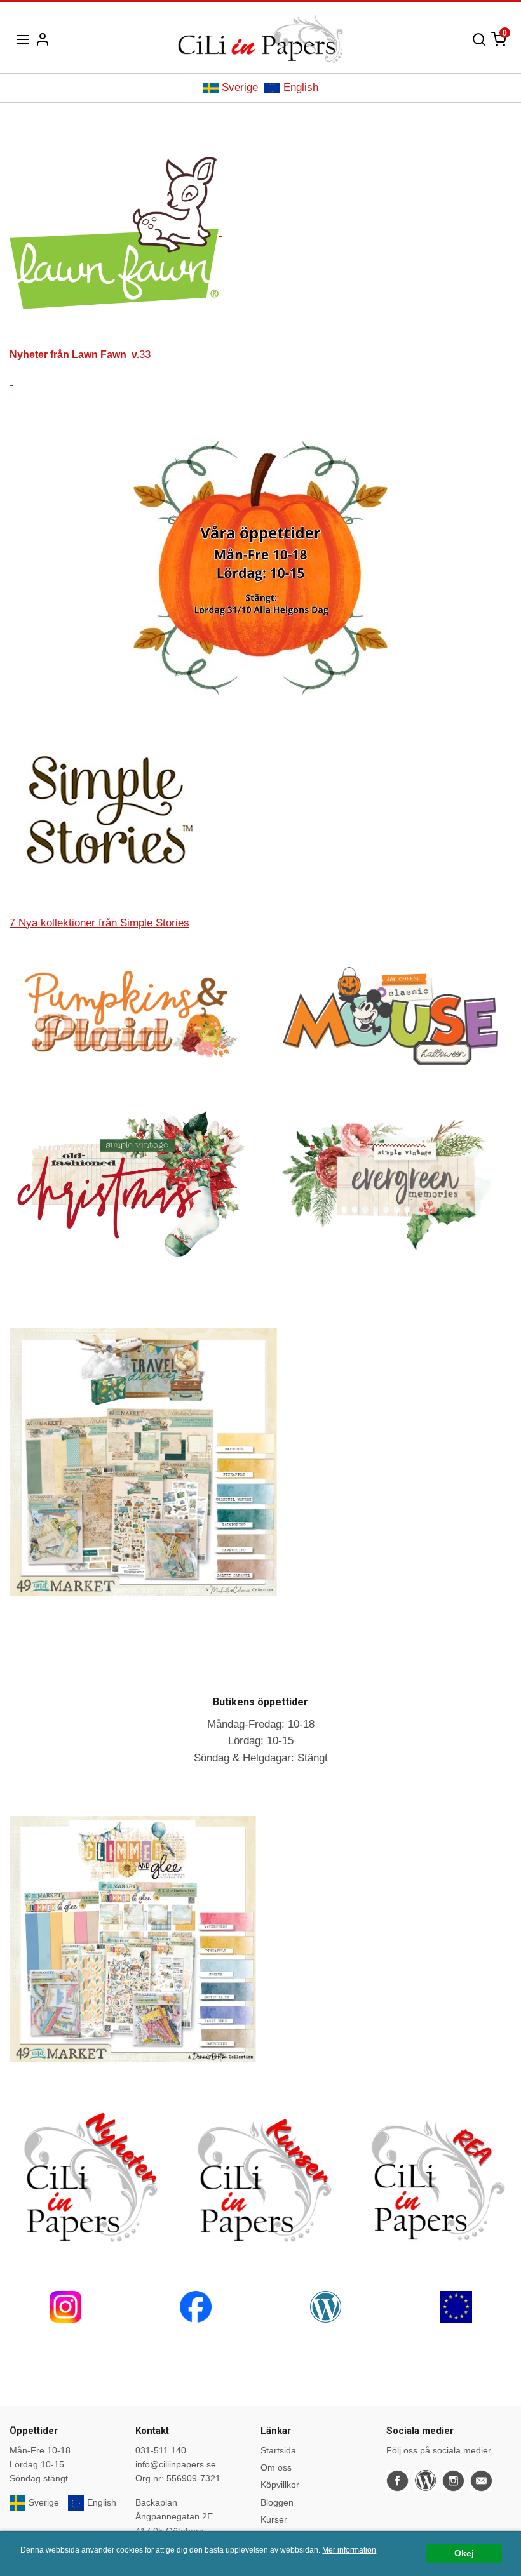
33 (80, 355)
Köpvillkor (280, 2485)
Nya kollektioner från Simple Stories (99, 923)
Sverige (240, 87)
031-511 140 (161, 2450)
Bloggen (277, 2502)
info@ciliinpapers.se (176, 2464)
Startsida (278, 2450)
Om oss (276, 2467)
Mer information (349, 2550)
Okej (464, 2553)
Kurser (274, 2519)
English (301, 87)
